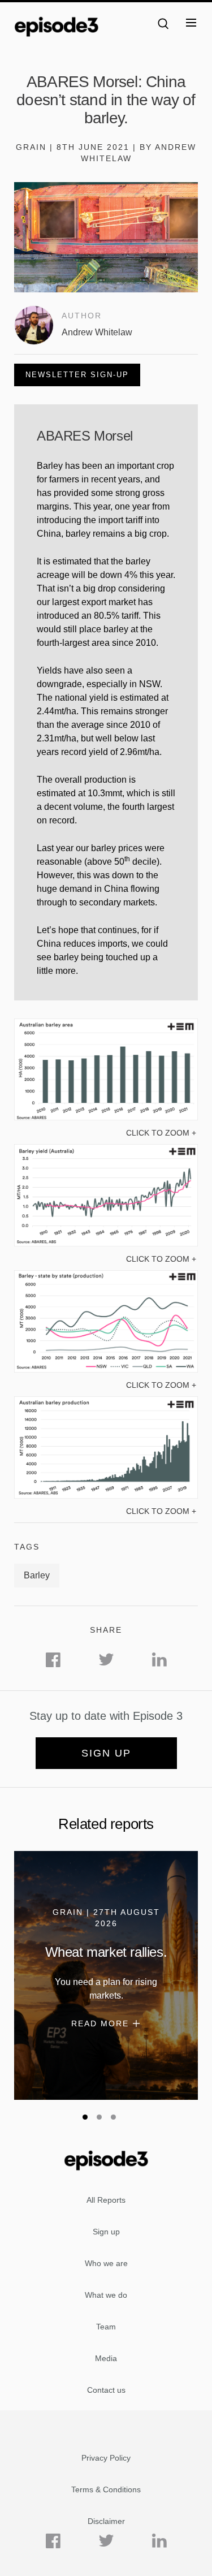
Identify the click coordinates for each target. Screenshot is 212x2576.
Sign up (106, 1753)
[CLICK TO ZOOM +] (106, 1117)
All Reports (106, 2200)
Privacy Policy (106, 2458)
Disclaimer (106, 2521)
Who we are (106, 2263)
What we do (106, 2295)
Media (106, 2358)
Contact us (106, 2390)
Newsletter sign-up (77, 375)
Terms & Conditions (106, 2489)
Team (106, 2327)
